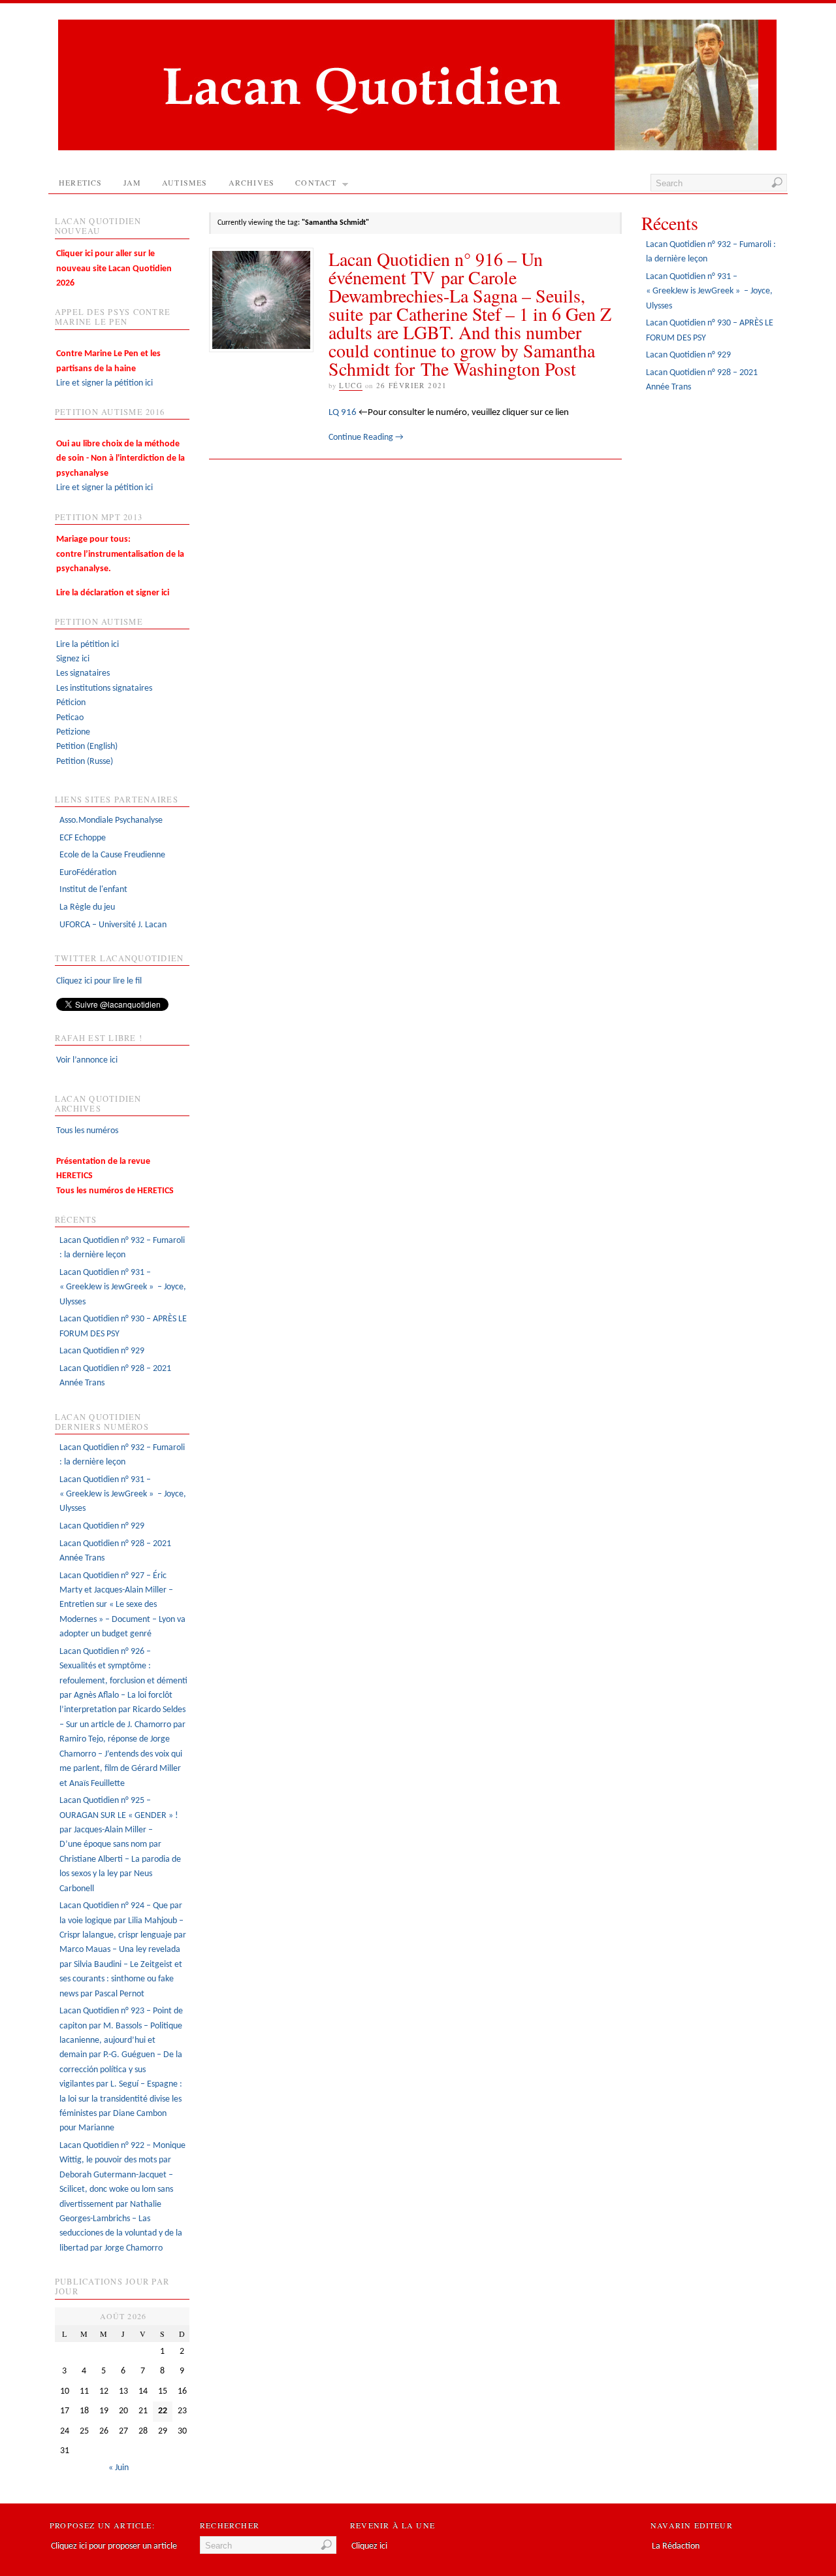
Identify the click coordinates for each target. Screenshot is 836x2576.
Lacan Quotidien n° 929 (102, 1351)
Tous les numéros (87, 1131)
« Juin (119, 2468)
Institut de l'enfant (93, 890)
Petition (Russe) (85, 762)
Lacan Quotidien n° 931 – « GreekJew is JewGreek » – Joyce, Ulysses (123, 1287)
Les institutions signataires (104, 688)
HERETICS (81, 182)
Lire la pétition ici (88, 645)
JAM (133, 182)
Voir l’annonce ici (87, 1060)
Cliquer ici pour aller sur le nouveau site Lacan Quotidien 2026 (114, 269)
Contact (316, 182)
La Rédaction (676, 2546)
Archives (252, 182)
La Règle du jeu (87, 907)
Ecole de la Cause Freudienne (112, 855)
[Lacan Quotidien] (417, 148)
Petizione (73, 732)
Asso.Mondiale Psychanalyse (111, 820)
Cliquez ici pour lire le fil (99, 981)
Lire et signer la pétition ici (108, 369)
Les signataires (83, 673)
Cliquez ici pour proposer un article (114, 2546)
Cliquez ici (369, 2546)
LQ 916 (343, 412)
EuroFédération (88, 873)
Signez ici (73, 659)
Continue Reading (366, 438)
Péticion (71, 703)
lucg (351, 385)
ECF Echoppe (83, 838)
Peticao (70, 718)
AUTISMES (185, 182)
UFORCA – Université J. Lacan (113, 925)
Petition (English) (87, 747)
